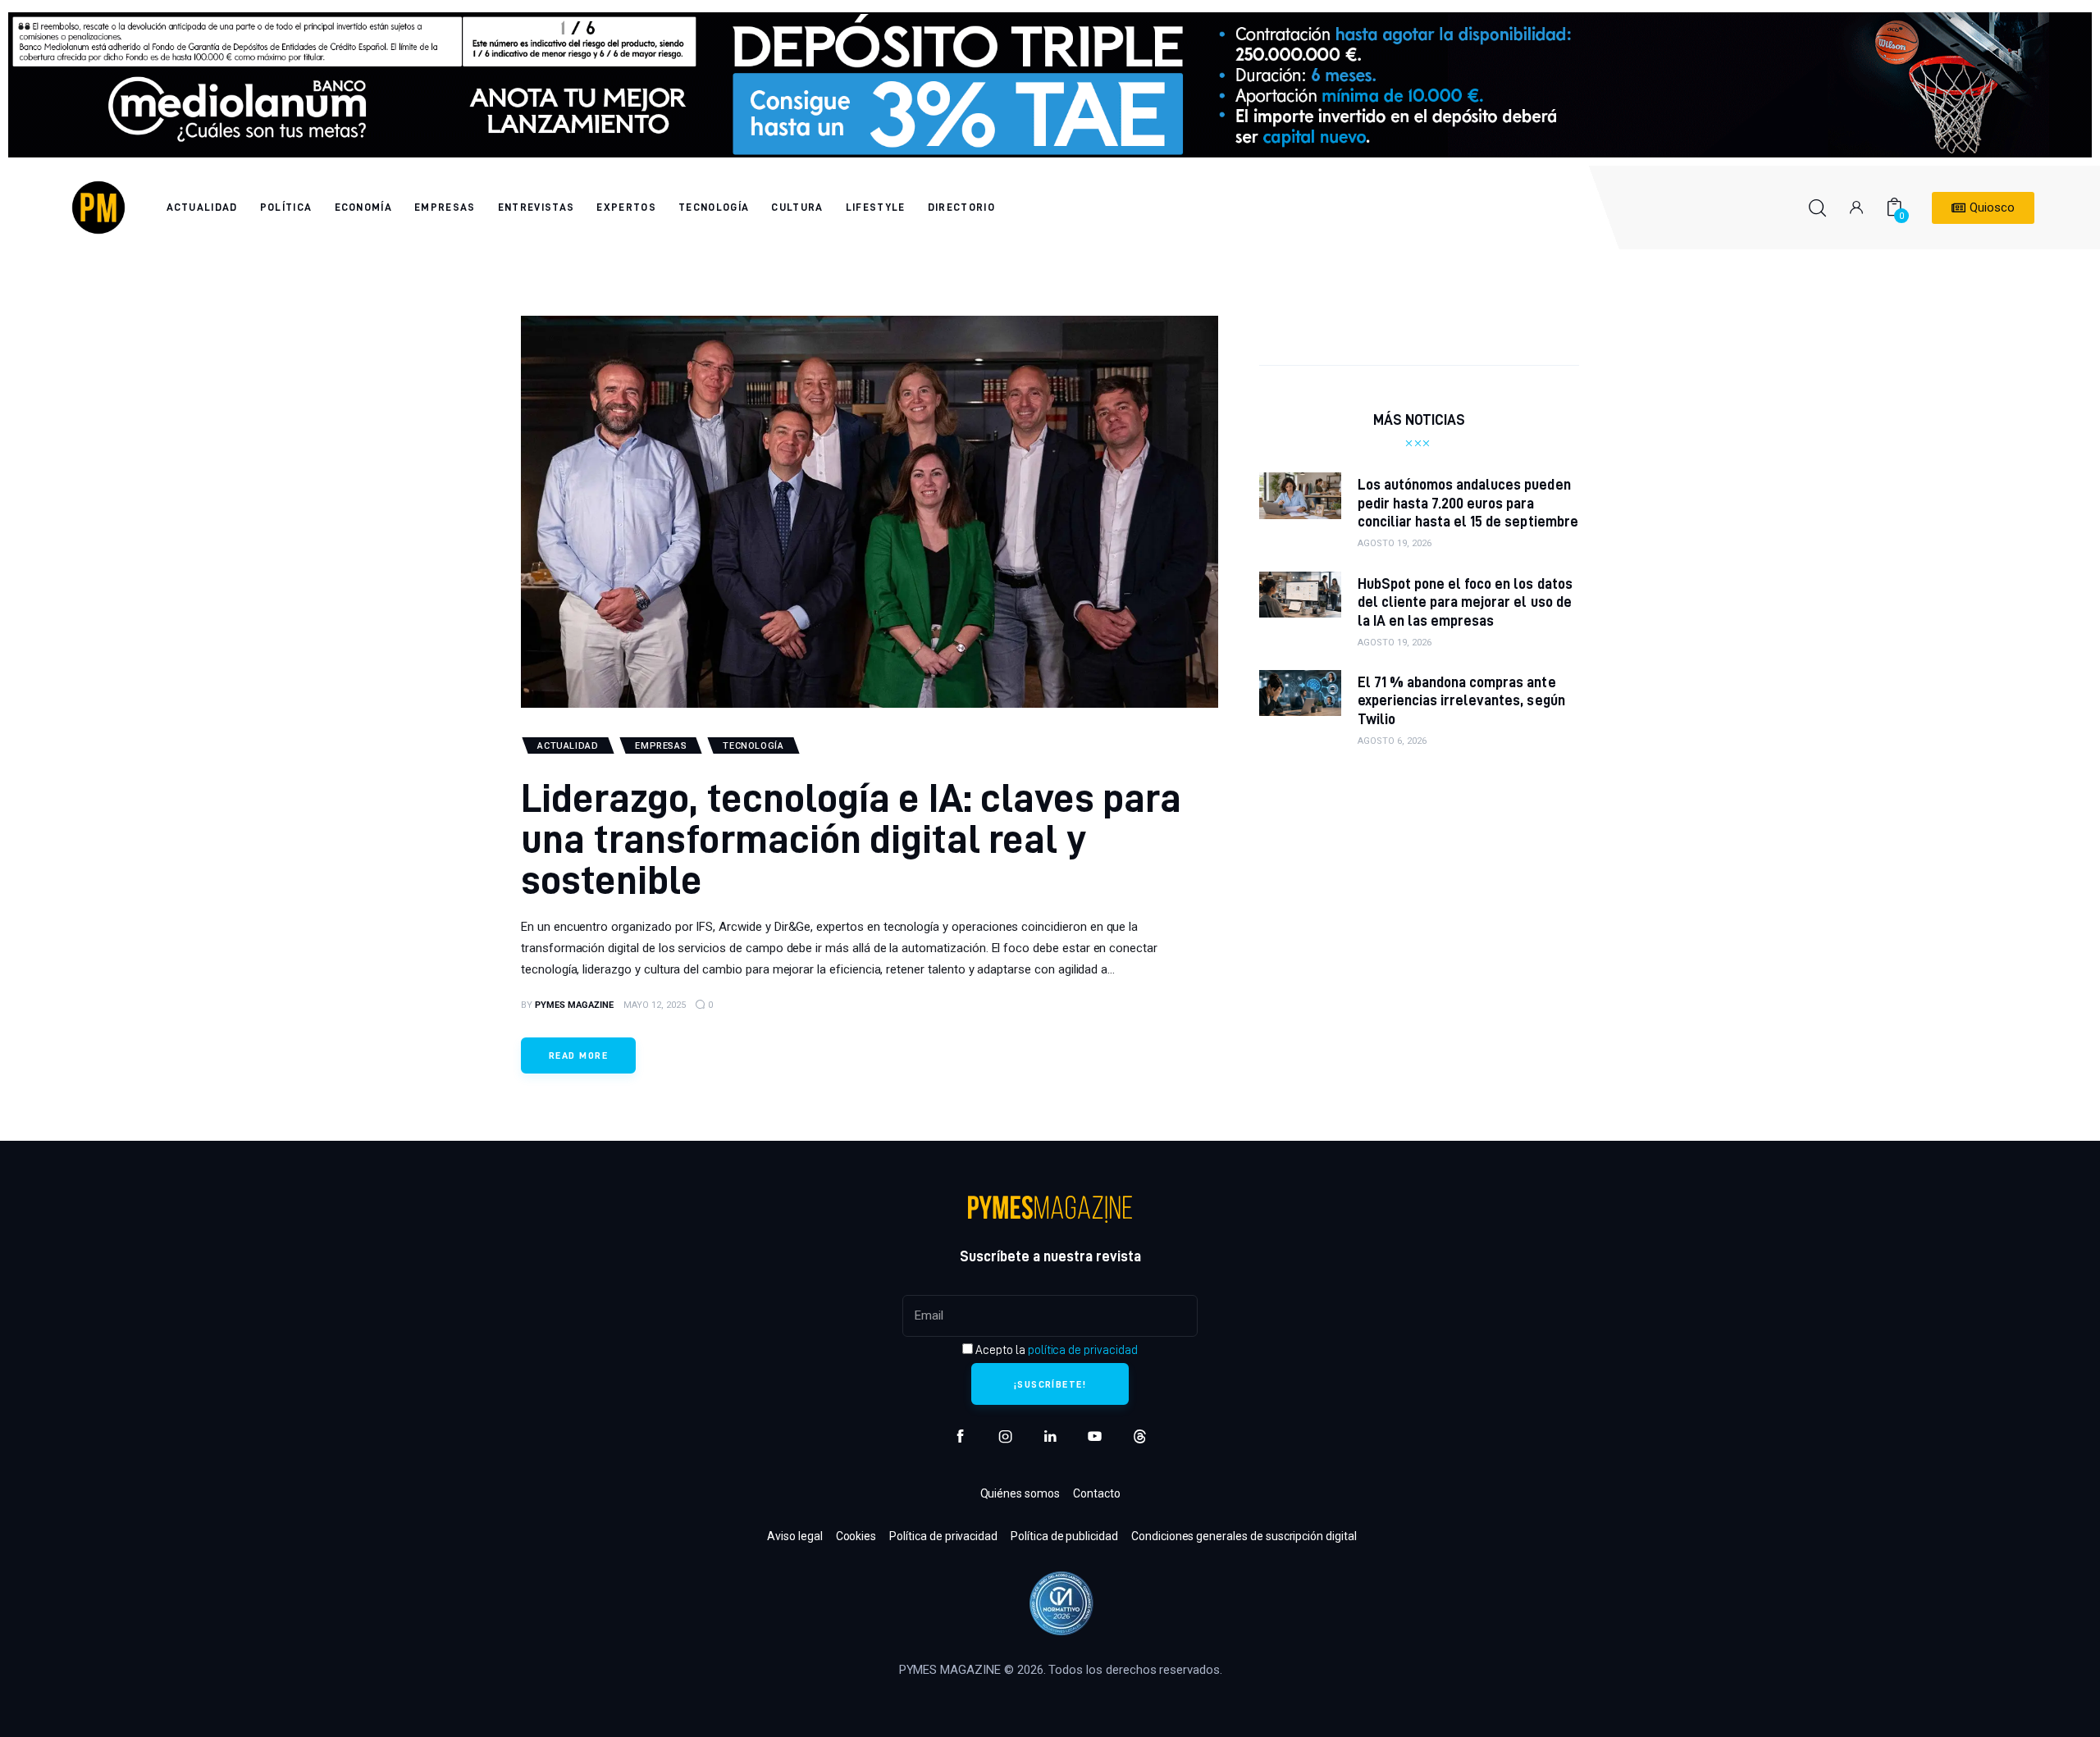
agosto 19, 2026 (1395, 543)
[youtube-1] (1095, 1436)
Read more (578, 1055)
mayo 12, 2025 (655, 1005)
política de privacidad (1083, 1350)
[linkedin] (1050, 1436)
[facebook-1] (960, 1436)
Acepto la (1055, 1350)
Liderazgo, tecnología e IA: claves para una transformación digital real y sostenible (851, 838)
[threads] (1140, 1436)
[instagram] (1005, 1436)
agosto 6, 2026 (1392, 741)
